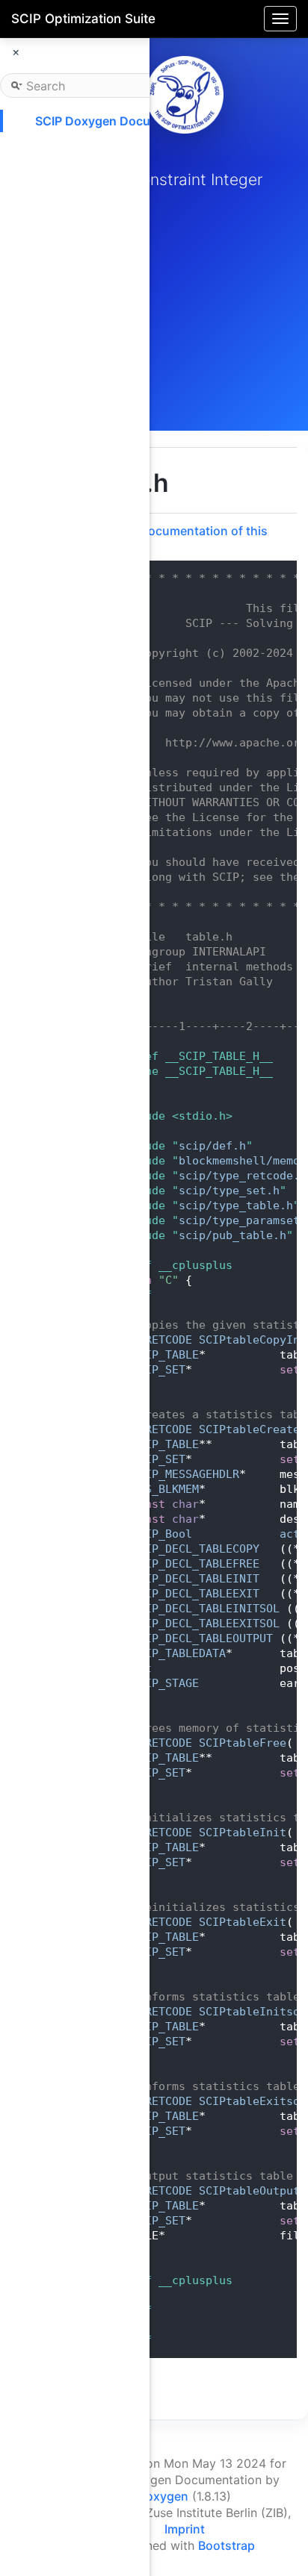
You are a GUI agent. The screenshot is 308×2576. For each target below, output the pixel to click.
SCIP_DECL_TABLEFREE (195, 1564)
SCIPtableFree (243, 1743)
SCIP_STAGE (165, 1683)
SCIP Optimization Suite (83, 19)
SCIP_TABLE (165, 1355)
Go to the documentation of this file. (176, 538)
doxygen (163, 2496)
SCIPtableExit (243, 1922)
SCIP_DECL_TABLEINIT (195, 1579)
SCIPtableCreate (249, 1429)
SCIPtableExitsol (253, 2101)
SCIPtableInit (243, 1833)
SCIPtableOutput (249, 2191)
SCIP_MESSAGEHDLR (185, 1474)
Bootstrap (227, 2545)
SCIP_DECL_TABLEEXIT (195, 1594)
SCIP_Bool (162, 1534)
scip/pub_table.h (232, 1235)
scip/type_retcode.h (243, 1176)
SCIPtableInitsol (253, 2012)
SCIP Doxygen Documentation (122, 121)
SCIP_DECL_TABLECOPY (195, 1549)
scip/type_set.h (229, 1191)
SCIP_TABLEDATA (179, 1653)
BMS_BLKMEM (165, 1489)
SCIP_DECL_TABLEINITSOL (206, 1609)
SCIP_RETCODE (152, 1340)
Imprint (185, 2529)
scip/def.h (212, 1146)
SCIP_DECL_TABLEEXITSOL (206, 1624)
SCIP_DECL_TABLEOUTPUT (202, 1638)
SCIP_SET (158, 1370)
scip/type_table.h (236, 1206)
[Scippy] (185, 95)
